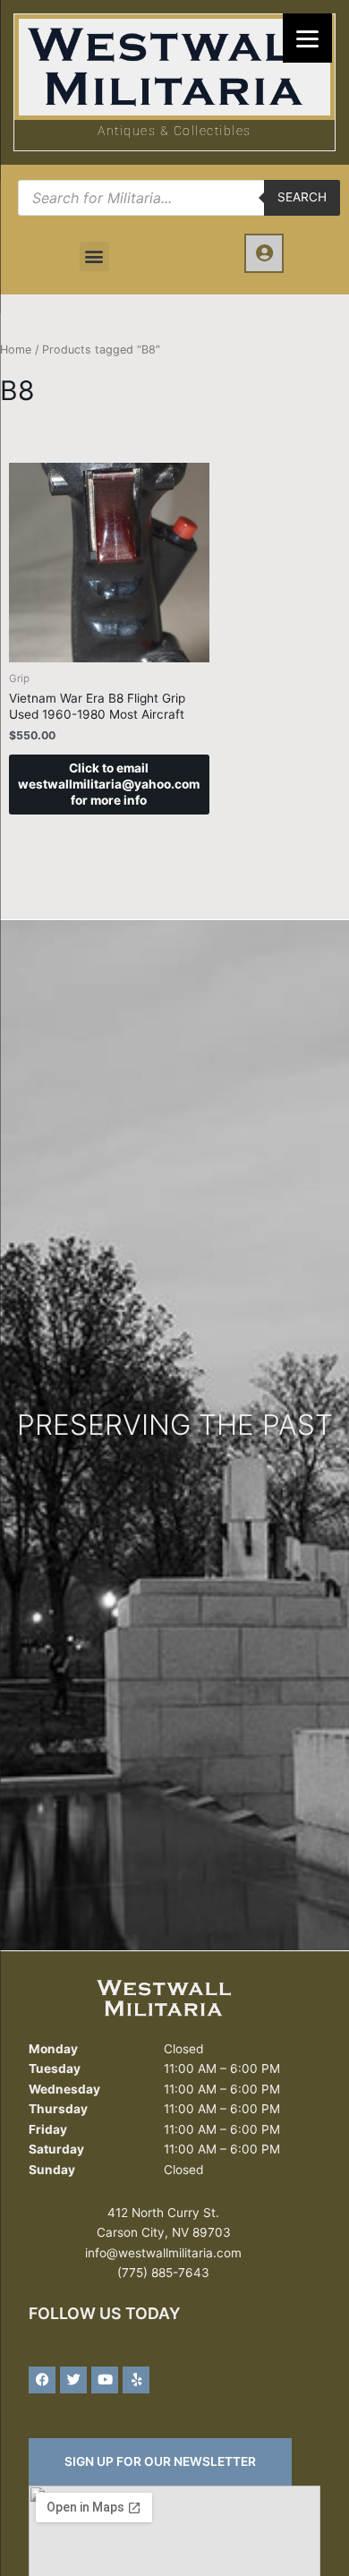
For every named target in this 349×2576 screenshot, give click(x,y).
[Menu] (307, 38)
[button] (94, 256)
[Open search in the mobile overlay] (179, 198)
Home (16, 350)
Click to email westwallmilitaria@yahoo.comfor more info (109, 784)
